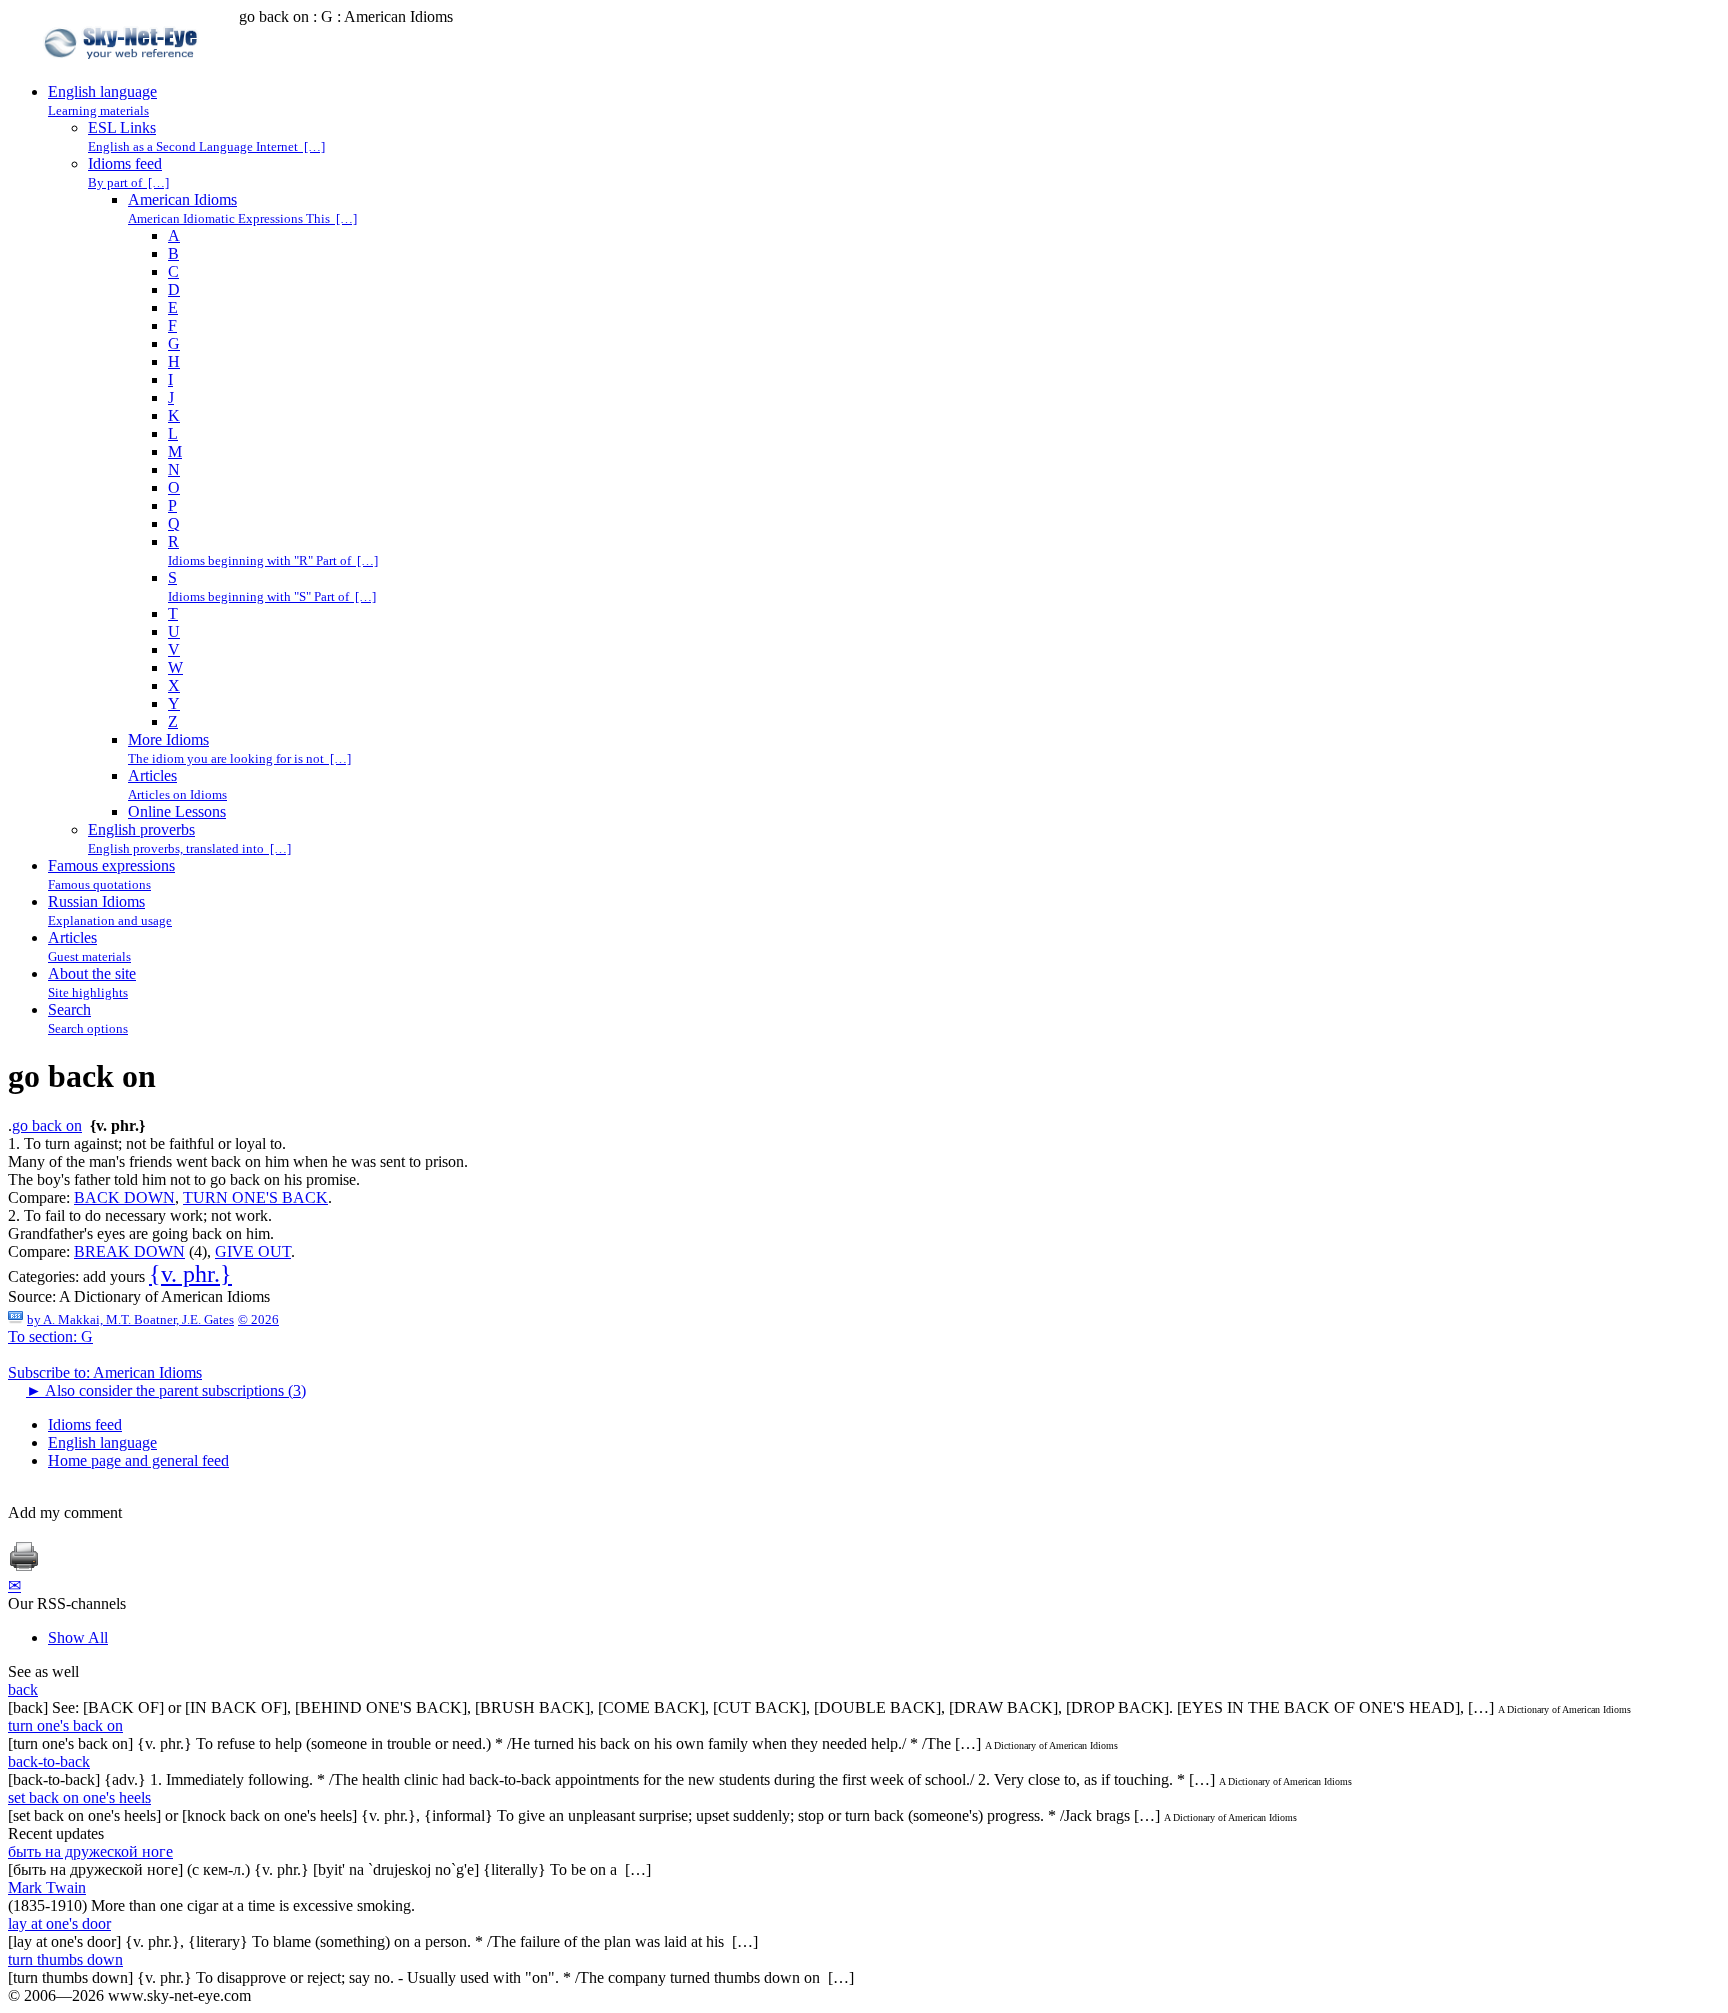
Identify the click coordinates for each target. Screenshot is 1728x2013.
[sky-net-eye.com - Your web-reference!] (123, 73)
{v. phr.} (190, 1274)
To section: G (50, 1336)
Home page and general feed (138, 1460)
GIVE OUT (253, 1251)
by (130, 1319)
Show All (78, 1637)
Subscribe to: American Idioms (105, 1372)
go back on (47, 1125)
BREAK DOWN (129, 1251)
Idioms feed (85, 1424)
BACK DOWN (124, 1197)
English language (102, 1442)
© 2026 (258, 1319)
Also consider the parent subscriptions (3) (166, 1390)
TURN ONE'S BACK (255, 1197)
